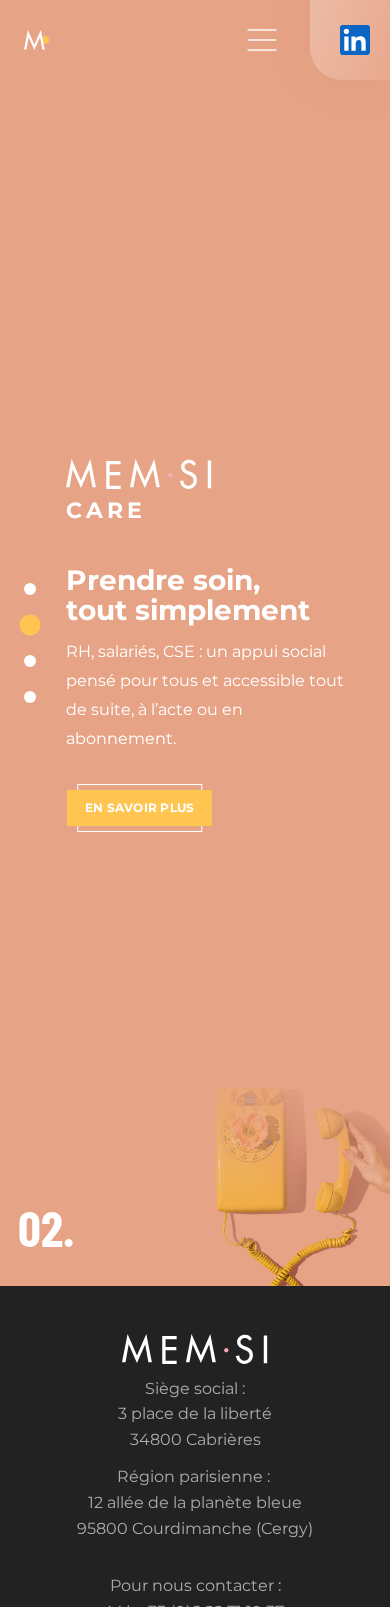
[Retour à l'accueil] (36, 40)
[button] (30, 589)
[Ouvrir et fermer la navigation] (262, 40)
